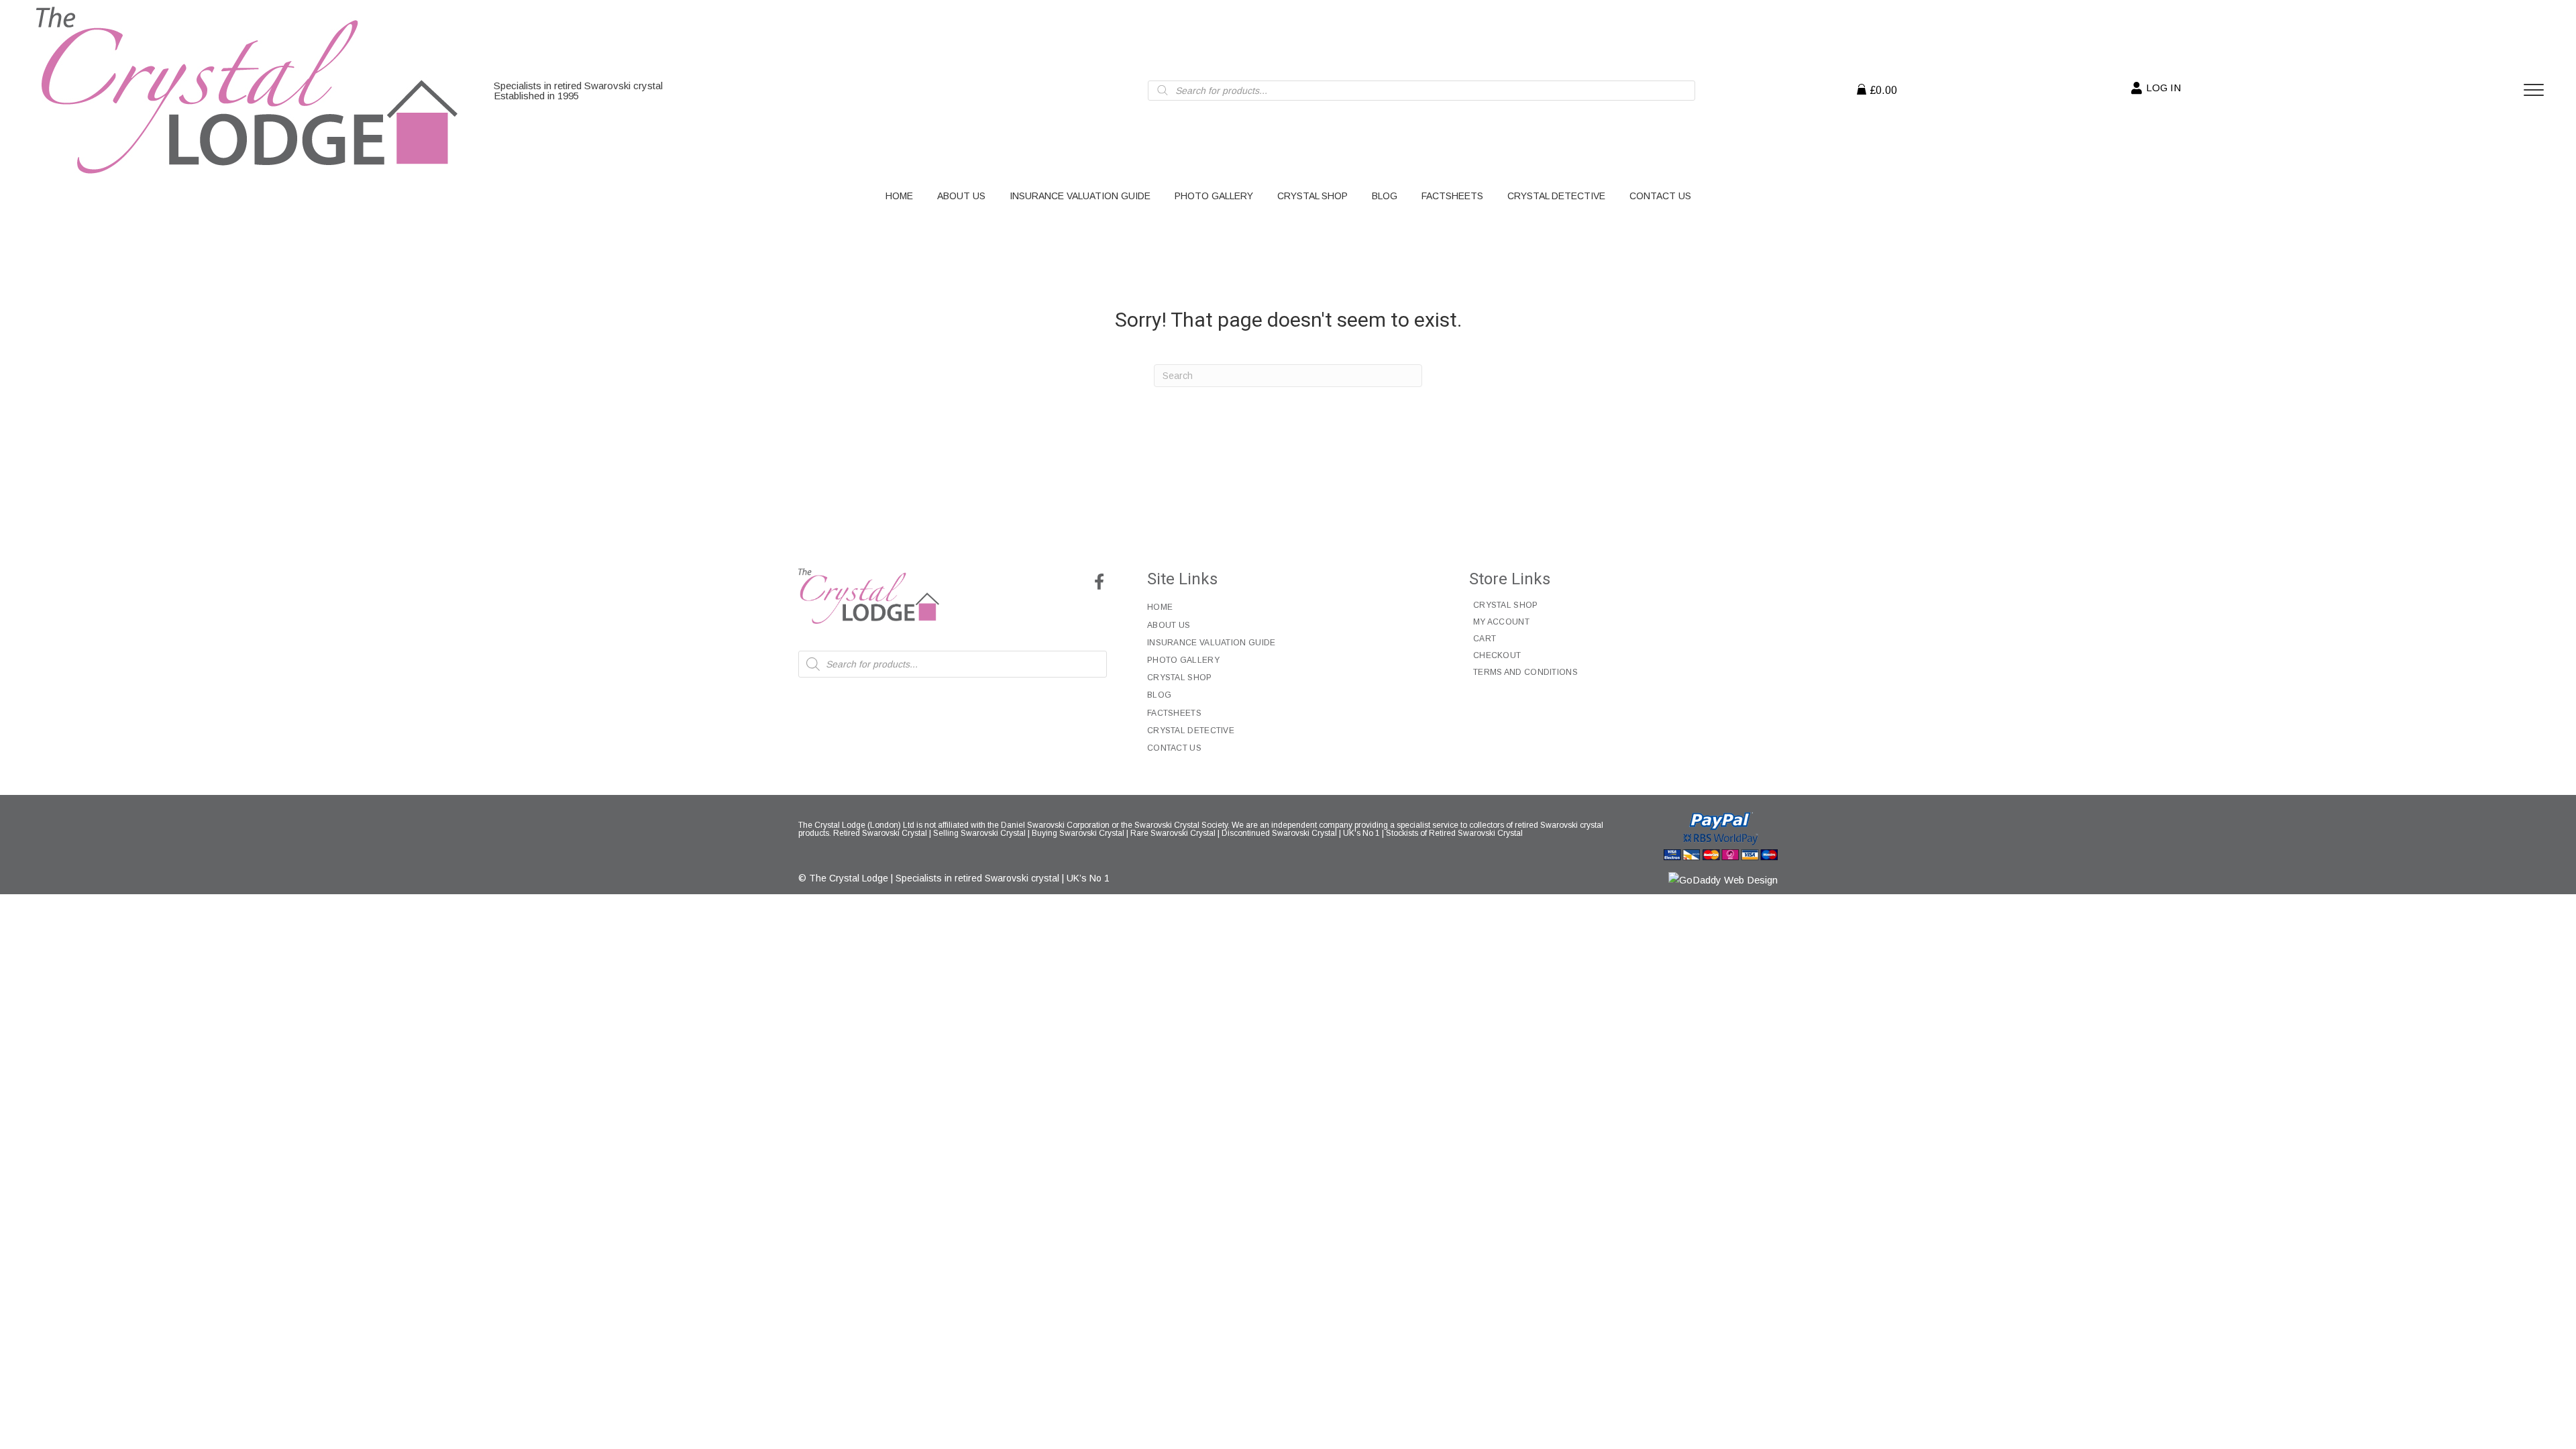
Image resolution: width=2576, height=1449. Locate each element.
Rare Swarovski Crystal (1173, 833)
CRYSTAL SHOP (1180, 678)
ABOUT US (1169, 625)
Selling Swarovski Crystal (979, 833)
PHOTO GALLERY (1183, 660)
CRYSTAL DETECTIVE (1191, 731)
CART (1485, 639)
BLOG (1159, 695)
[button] (1099, 582)
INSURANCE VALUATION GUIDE (1212, 643)
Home (1160, 607)
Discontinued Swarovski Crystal (1279, 833)
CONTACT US (1174, 748)
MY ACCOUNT (1501, 622)
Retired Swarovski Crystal (880, 833)
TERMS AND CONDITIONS (1525, 672)
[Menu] (2534, 91)
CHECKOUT (1497, 655)
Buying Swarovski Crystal (1078, 833)
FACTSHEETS (1174, 713)
